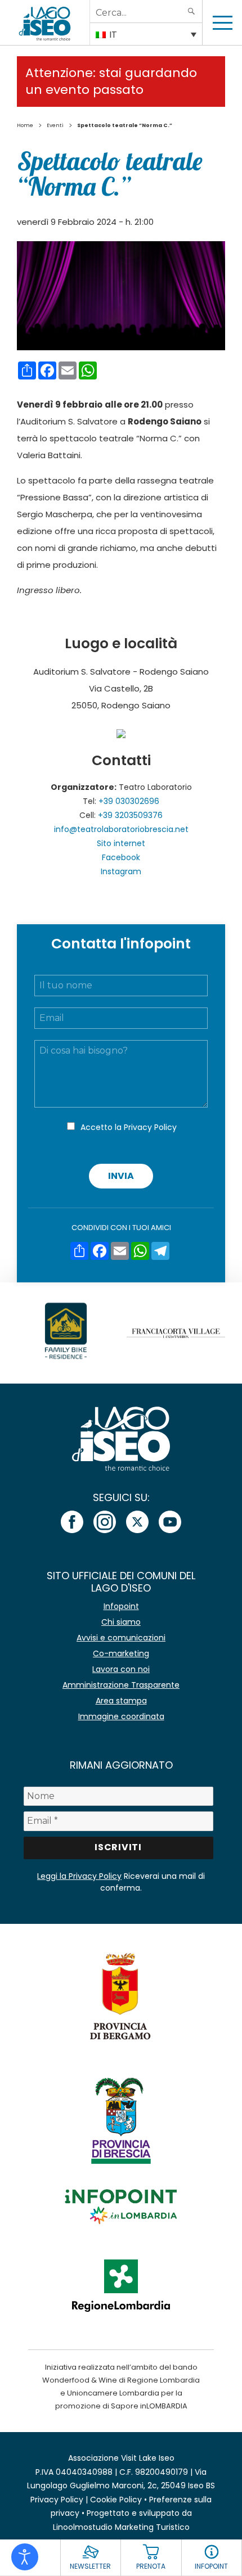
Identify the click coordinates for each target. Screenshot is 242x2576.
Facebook (121, 857)
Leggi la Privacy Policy (79, 1876)
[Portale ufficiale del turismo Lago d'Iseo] (45, 22)
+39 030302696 (129, 801)
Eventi (55, 125)
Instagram (121, 871)
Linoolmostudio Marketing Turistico (121, 2527)
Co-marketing (121, 1653)
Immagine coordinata (121, 1716)
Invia (121, 1176)
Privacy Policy (150, 1127)
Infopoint (121, 1606)
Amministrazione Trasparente (121, 1685)
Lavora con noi (121, 1669)
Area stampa (121, 1701)
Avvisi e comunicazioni (121, 1638)
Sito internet (121, 843)
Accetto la (129, 1127)
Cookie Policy (116, 2500)
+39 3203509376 (130, 815)
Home (25, 125)
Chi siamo (121, 1622)
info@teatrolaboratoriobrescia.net (121, 829)
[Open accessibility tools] (25, 2557)
